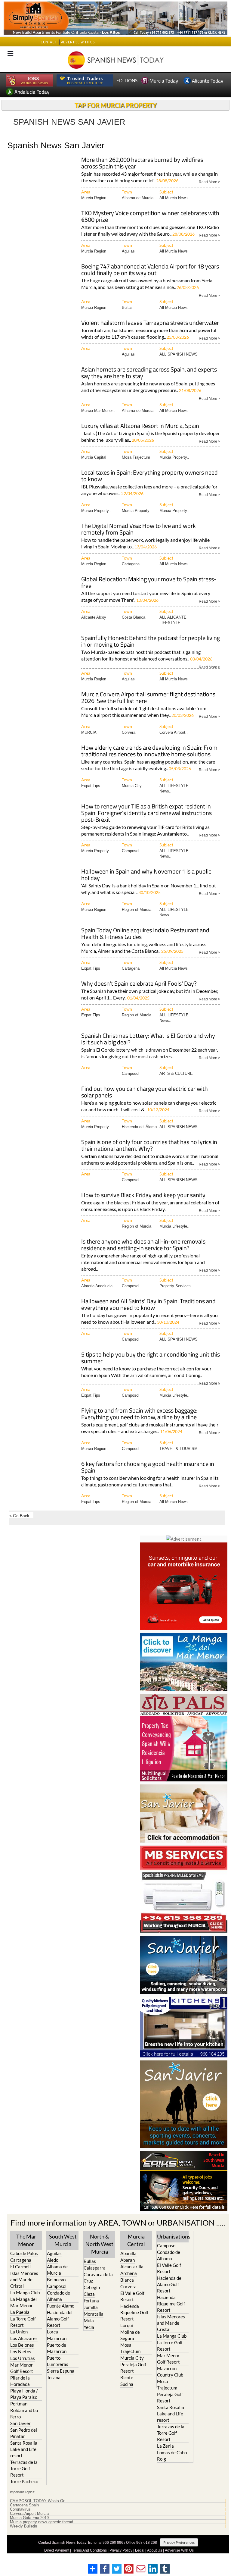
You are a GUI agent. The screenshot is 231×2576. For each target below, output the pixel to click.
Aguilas (128, 251)
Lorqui (127, 2325)
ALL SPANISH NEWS (179, 354)
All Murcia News (174, 198)
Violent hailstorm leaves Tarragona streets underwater (150, 323)
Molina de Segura (130, 2335)
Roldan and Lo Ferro (24, 2413)
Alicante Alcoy (94, 617)
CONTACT (49, 42)
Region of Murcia (137, 910)
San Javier (20, 2423)
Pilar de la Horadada (20, 2381)
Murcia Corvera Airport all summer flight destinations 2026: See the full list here (148, 698)
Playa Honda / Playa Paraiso (24, 2394)
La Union (19, 2332)
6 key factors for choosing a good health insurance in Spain (148, 1468)
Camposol (131, 851)
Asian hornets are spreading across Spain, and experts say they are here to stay (149, 373)
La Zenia (165, 2446)
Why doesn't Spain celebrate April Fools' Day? (139, 984)
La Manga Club (25, 2292)
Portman (19, 2404)
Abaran (128, 2260)
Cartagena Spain (24, 2505)
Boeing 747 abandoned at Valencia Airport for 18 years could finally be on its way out (150, 270)
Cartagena (131, 564)
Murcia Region (94, 198)
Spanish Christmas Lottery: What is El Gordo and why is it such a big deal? (148, 1039)
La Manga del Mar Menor (23, 2302)
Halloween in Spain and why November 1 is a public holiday (146, 875)
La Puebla (20, 2312)
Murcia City (132, 786)
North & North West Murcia (99, 2244)
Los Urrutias (23, 2358)
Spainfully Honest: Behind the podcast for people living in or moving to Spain (151, 642)
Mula (89, 2320)
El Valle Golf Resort (132, 2296)
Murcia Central (136, 2240)
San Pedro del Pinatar (24, 2433)
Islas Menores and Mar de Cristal (24, 2279)
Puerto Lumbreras (58, 2361)
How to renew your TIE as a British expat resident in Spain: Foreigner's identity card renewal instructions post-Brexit (146, 813)
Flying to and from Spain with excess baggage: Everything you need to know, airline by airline (139, 1414)
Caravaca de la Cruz (98, 2278)
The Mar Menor (26, 2240)
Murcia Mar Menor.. (98, 411)
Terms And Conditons (89, 2550)
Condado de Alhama (59, 2296)
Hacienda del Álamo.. (140, 1127)
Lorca (52, 2332)
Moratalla (94, 2314)
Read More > (209, 182)
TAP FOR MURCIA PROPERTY (116, 105)
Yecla (89, 2327)
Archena (129, 2273)
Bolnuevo (56, 2279)
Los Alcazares (24, 2338)
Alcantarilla (132, 2267)
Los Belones (22, 2345)
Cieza (89, 2294)
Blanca (127, 2280)
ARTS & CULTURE (176, 1073)
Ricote (127, 2377)
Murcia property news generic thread (42, 2522)
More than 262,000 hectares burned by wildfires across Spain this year (142, 163)
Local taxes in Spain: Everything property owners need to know (149, 476)
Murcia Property (136, 511)
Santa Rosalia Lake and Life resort (24, 2449)
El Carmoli (20, 2267)
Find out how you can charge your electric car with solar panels (145, 1092)
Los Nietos (21, 2352)
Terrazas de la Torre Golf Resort (24, 2468)
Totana (54, 2377)
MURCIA (89, 732)
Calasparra (95, 2268)
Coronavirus (20, 2509)
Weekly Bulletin (23, 2526)
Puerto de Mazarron (57, 2348)
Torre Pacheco (24, 2481)
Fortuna (91, 2301)
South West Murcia (63, 2240)
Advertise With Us (179, 2550)
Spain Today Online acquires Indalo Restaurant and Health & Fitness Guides (145, 934)
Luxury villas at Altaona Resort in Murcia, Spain (140, 426)
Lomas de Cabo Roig (172, 2456)
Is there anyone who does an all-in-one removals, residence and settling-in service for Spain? (144, 1245)
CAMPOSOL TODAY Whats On (38, 2501)
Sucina (127, 2384)
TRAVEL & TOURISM (179, 1449)
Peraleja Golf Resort (133, 2368)
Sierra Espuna (61, 2371)
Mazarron (57, 2338)
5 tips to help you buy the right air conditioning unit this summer (151, 1358)
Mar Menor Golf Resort (22, 2368)
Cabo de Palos (24, 2253)
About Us (155, 2550)
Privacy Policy (121, 2550)
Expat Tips (91, 786)
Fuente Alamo (61, 2306)
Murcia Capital (94, 457)
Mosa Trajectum (136, 457)
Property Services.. (176, 1286)
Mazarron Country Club (170, 2372)
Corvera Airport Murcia (29, 2514)
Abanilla (128, 2253)
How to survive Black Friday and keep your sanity (143, 1195)
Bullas (127, 307)
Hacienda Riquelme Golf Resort (134, 2312)
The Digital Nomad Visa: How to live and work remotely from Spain (139, 530)
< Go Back (19, 1515)
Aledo (53, 2260)
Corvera (129, 732)
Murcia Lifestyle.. (174, 1226)
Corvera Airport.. (174, 732)
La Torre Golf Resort (23, 2322)
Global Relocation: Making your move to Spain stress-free (149, 583)
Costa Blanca (134, 617)
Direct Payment (57, 2550)
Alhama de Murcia (138, 198)
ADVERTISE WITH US (78, 42)
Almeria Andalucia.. (98, 1286)
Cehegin (92, 2287)
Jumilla (91, 2307)
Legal (140, 2550)
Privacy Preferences (179, 2542)
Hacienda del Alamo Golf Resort (60, 2319)
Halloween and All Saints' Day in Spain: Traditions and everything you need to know (148, 1305)
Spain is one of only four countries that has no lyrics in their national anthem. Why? (149, 1146)
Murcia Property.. (174, 457)
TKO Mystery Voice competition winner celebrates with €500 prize (150, 217)
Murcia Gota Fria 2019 (29, 2518)
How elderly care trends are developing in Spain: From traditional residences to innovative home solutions (149, 751)
